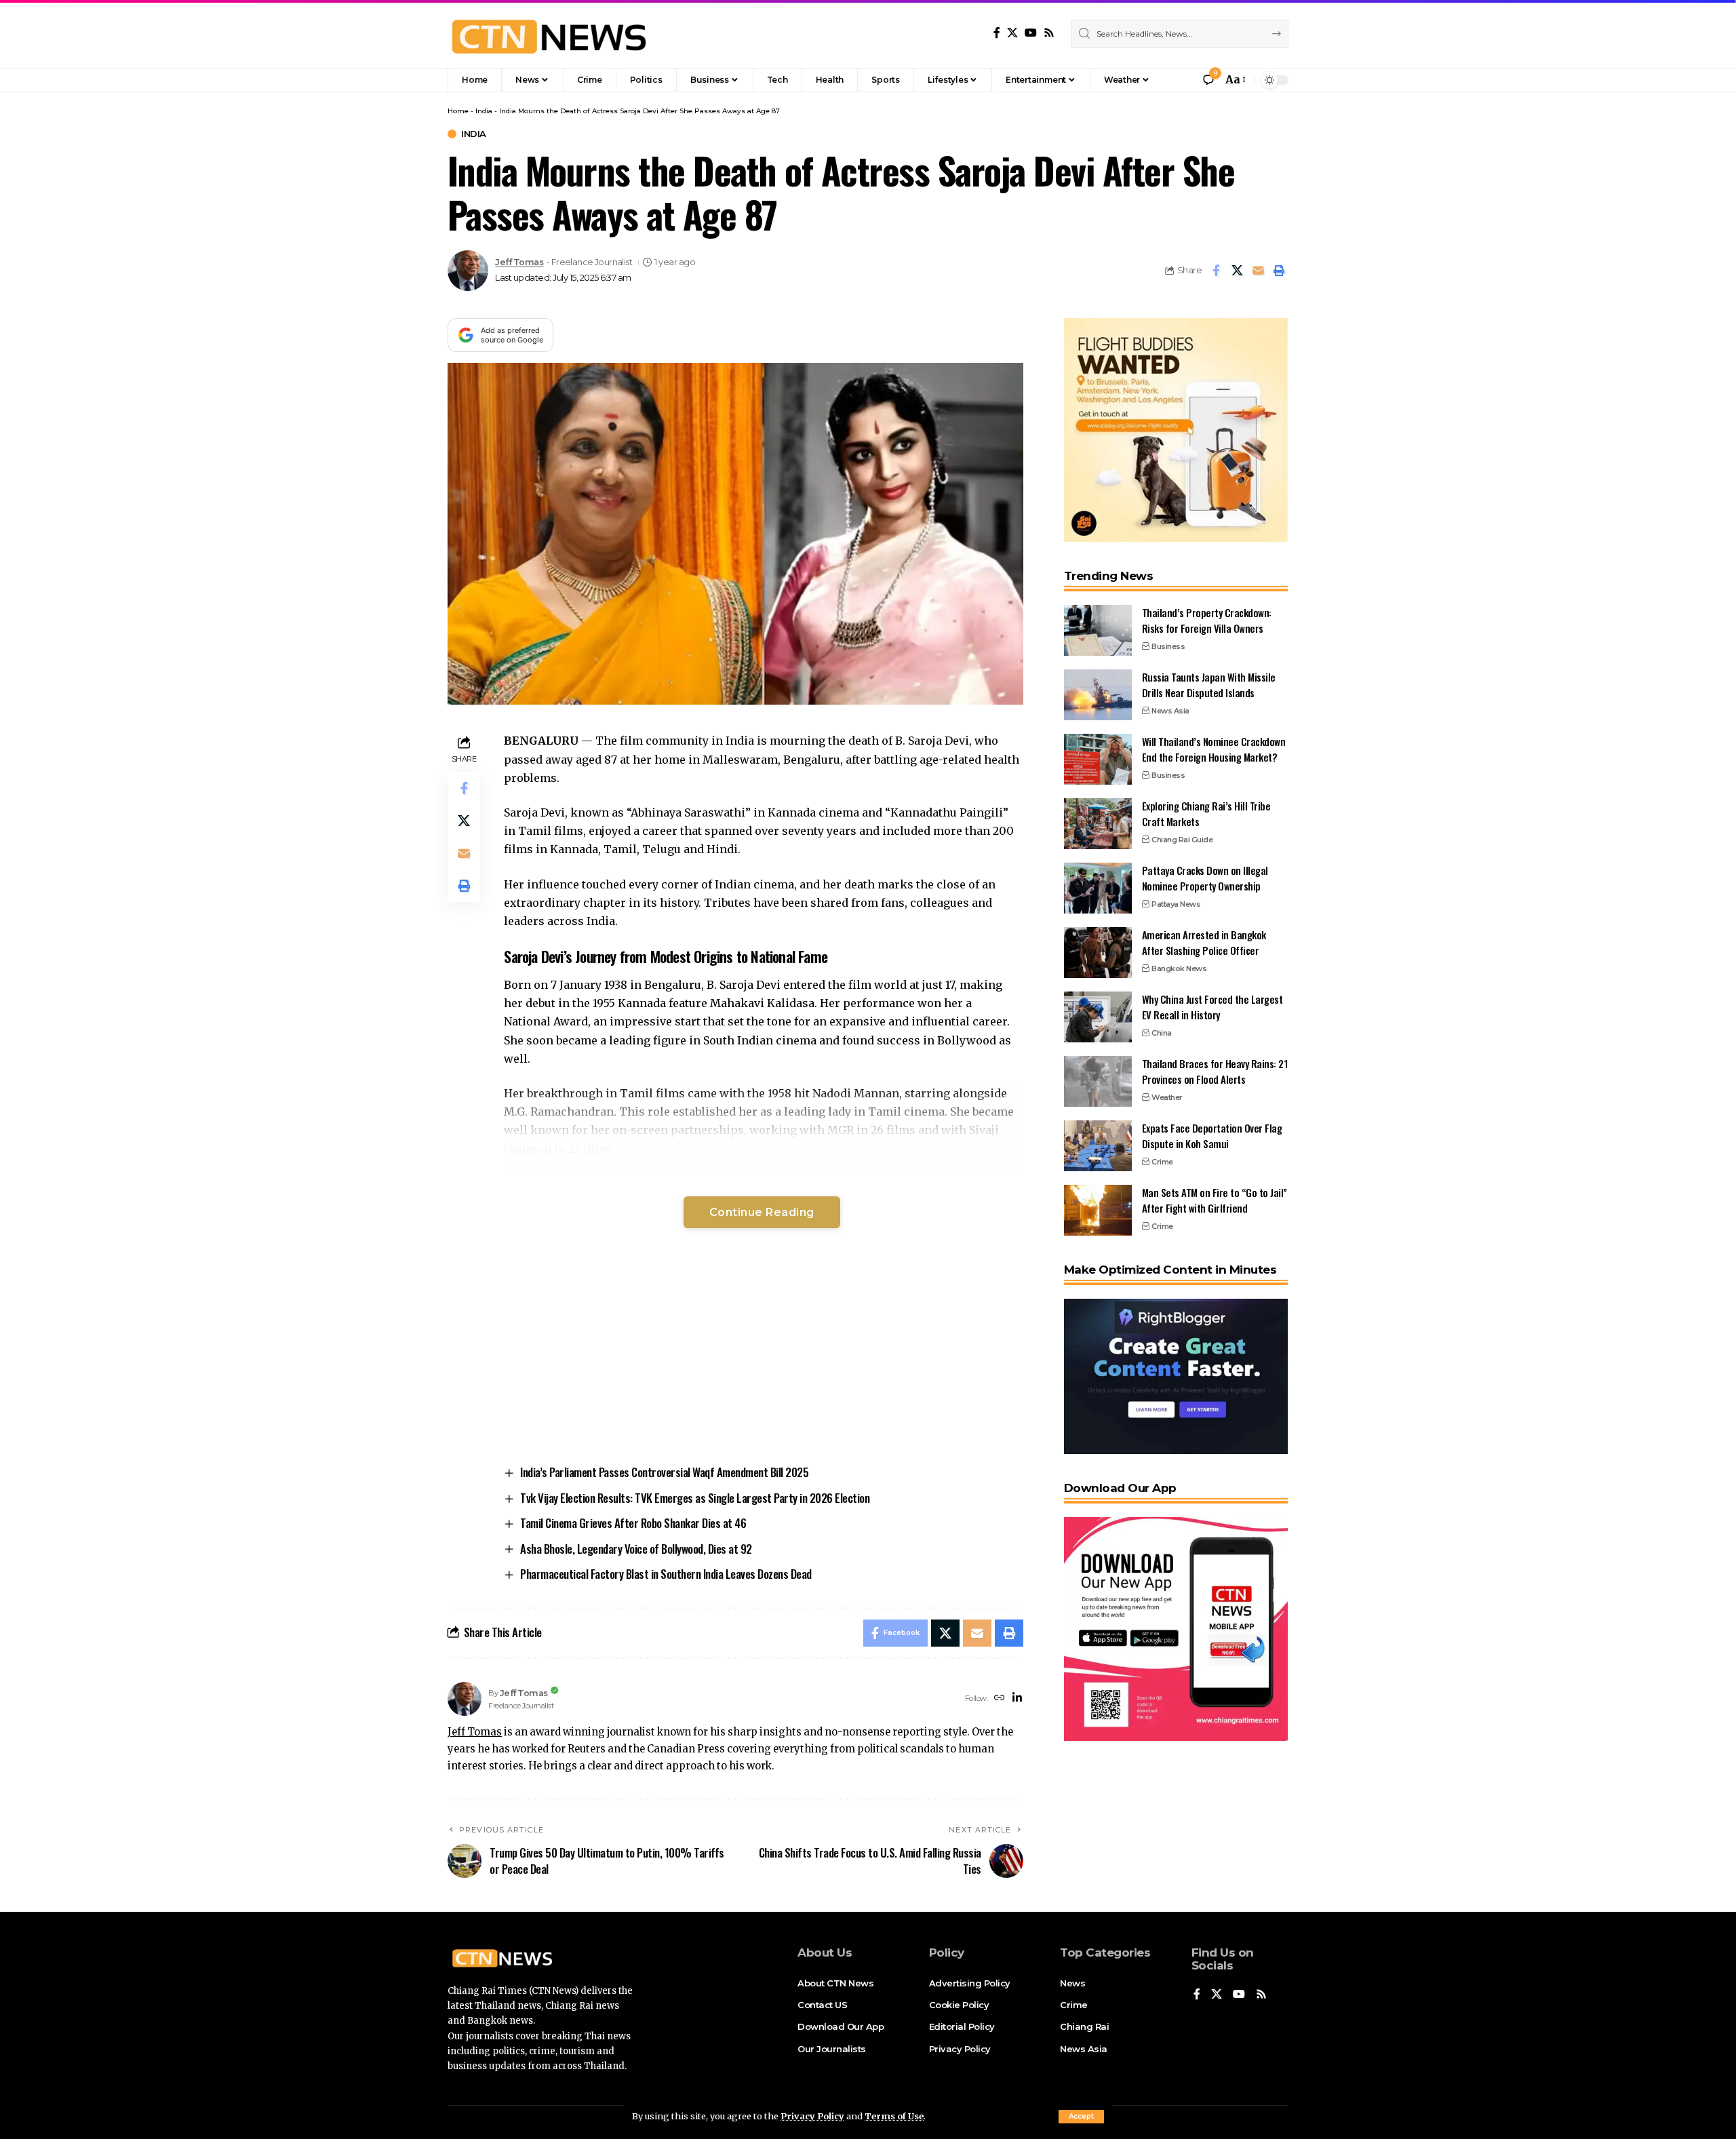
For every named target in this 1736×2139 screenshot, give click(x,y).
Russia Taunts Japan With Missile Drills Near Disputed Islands (1209, 685)
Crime (1162, 1162)
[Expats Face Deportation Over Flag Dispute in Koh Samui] (1098, 1146)
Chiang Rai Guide (1182, 840)
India (484, 111)
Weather (1167, 1097)
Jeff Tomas (519, 262)
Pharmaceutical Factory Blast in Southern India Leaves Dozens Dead (666, 1574)
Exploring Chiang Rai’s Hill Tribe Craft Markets (1206, 813)
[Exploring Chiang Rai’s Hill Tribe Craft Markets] (1098, 824)
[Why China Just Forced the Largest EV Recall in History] (1098, 1017)
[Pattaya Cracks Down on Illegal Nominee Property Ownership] (1098, 888)
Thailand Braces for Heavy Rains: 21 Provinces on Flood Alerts (1215, 1071)
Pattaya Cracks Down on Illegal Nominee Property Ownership (1205, 878)
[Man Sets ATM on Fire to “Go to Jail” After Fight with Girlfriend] (1098, 1210)
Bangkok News (1179, 968)
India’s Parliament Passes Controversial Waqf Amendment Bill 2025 (664, 1472)
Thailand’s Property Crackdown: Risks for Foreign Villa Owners (1207, 620)
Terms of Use (894, 2116)
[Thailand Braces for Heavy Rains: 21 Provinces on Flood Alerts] (1098, 1081)
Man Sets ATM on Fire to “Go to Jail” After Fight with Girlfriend (1215, 1200)
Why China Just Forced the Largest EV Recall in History (1212, 1007)
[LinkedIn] (1017, 1699)
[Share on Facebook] (1216, 271)
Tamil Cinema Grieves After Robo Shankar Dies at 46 (633, 1523)
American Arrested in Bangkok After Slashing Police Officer (1204, 942)
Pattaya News (1176, 904)
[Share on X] (1237, 271)
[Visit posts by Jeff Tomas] (468, 271)
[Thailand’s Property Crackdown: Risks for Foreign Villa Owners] (1098, 630)
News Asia (1170, 711)
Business (1168, 646)
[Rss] (1049, 33)
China (1162, 1033)
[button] (1081, 2117)
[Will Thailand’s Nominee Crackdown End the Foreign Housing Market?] (1098, 759)
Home (458, 111)
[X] (1012, 33)
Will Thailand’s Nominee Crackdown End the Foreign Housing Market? (1214, 749)
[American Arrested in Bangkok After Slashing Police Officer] (1098, 953)
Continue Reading (762, 1212)
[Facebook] (997, 33)
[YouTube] (1031, 33)
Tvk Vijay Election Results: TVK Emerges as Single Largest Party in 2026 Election (695, 1498)
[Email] (1258, 271)
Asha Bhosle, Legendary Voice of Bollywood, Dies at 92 (636, 1549)
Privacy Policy (812, 2116)
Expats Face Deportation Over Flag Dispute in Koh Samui (1212, 1136)
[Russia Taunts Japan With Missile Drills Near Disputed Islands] (1098, 695)
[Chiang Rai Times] (549, 34)
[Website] (1000, 1699)
